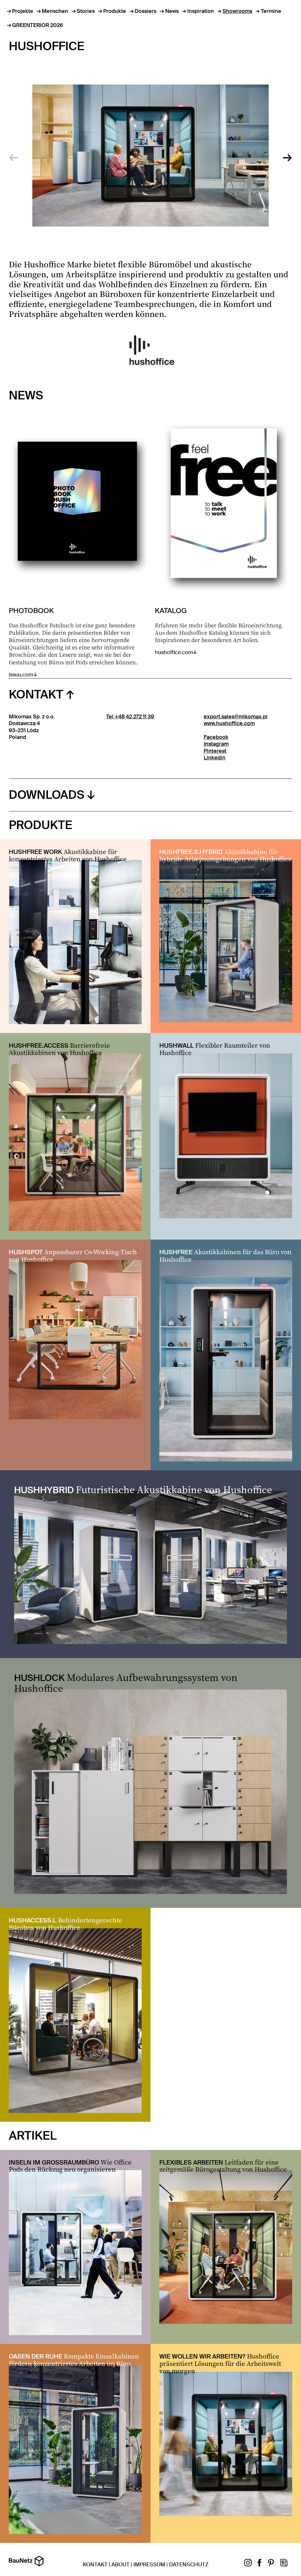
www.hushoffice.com (229, 723)
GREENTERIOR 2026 (37, 25)
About (121, 2565)
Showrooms (237, 11)
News (172, 11)
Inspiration (201, 11)
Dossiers (146, 11)
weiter (287, 156)
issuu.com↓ (73, 642)
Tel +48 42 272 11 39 (130, 717)
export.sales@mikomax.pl (236, 717)
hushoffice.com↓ (219, 631)
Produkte (115, 11)
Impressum (149, 2565)
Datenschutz (189, 2565)
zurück (14, 156)
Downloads (47, 795)
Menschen (55, 11)
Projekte (23, 11)
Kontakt (36, 694)
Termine (271, 11)
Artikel (33, 2136)
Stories (86, 11)
